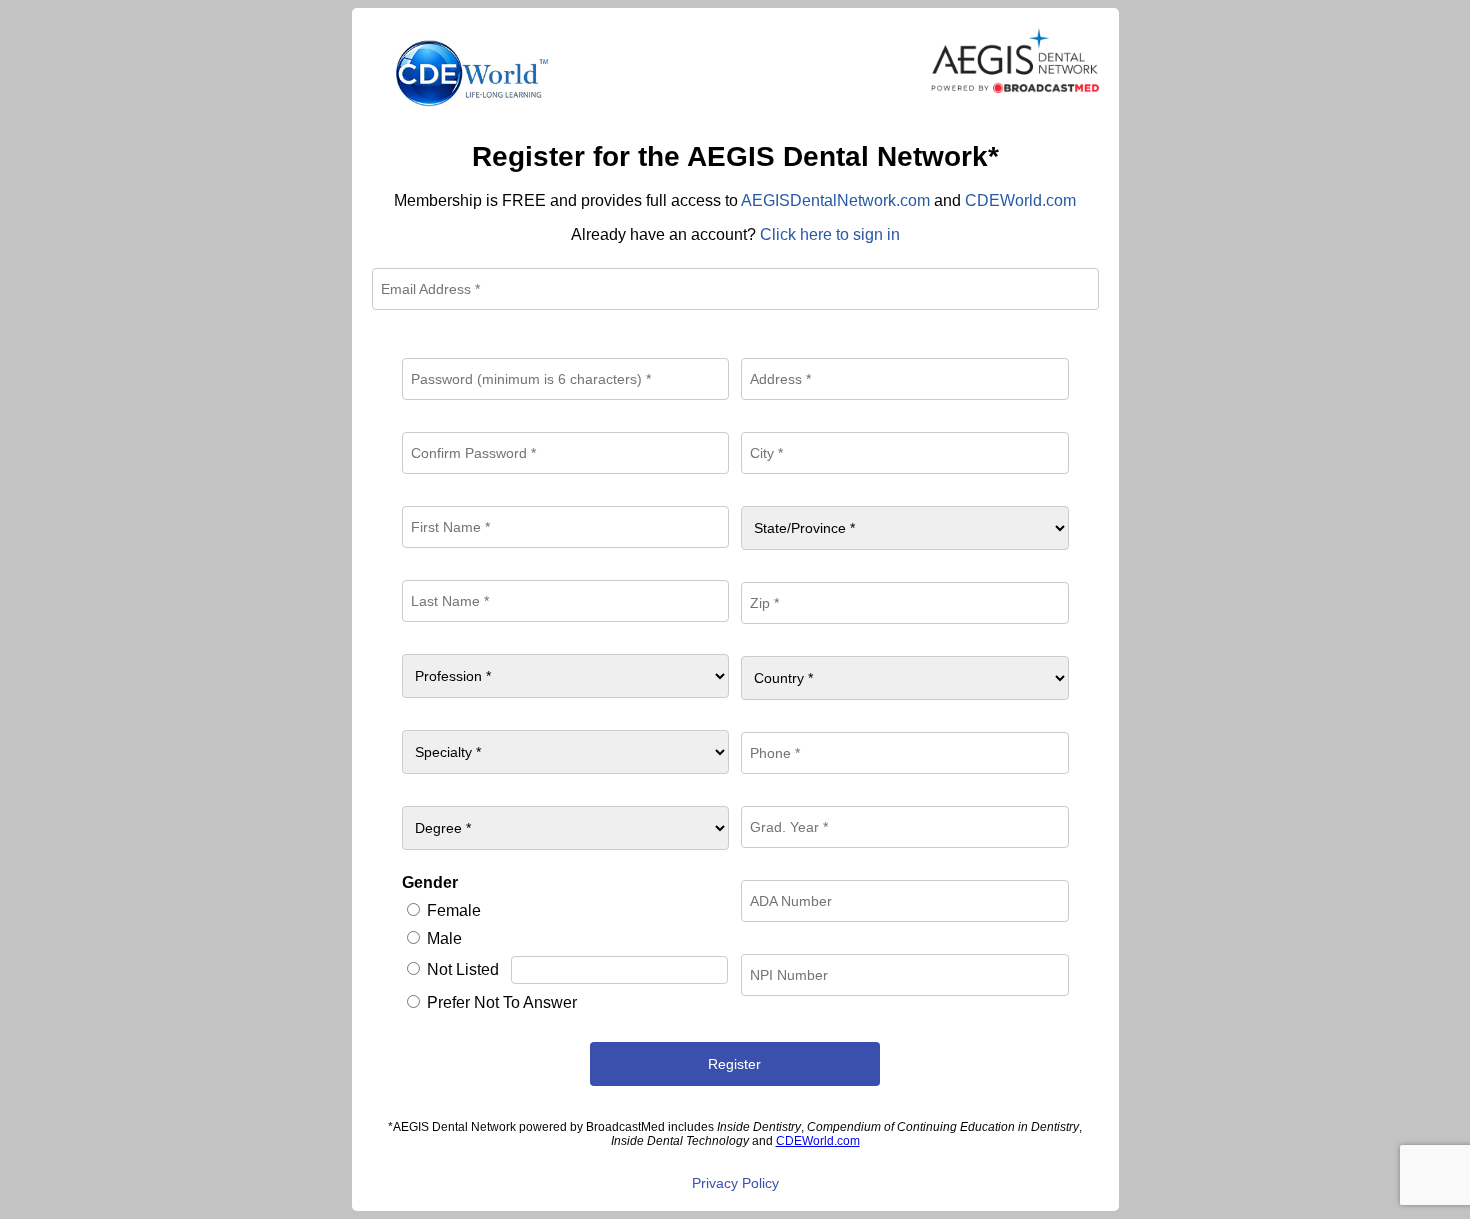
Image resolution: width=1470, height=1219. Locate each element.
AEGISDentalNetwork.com (835, 200)
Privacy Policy (735, 1183)
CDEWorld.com (1020, 200)
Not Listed (463, 969)
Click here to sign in (830, 234)
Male (444, 938)
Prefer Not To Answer (502, 1002)
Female (454, 910)
